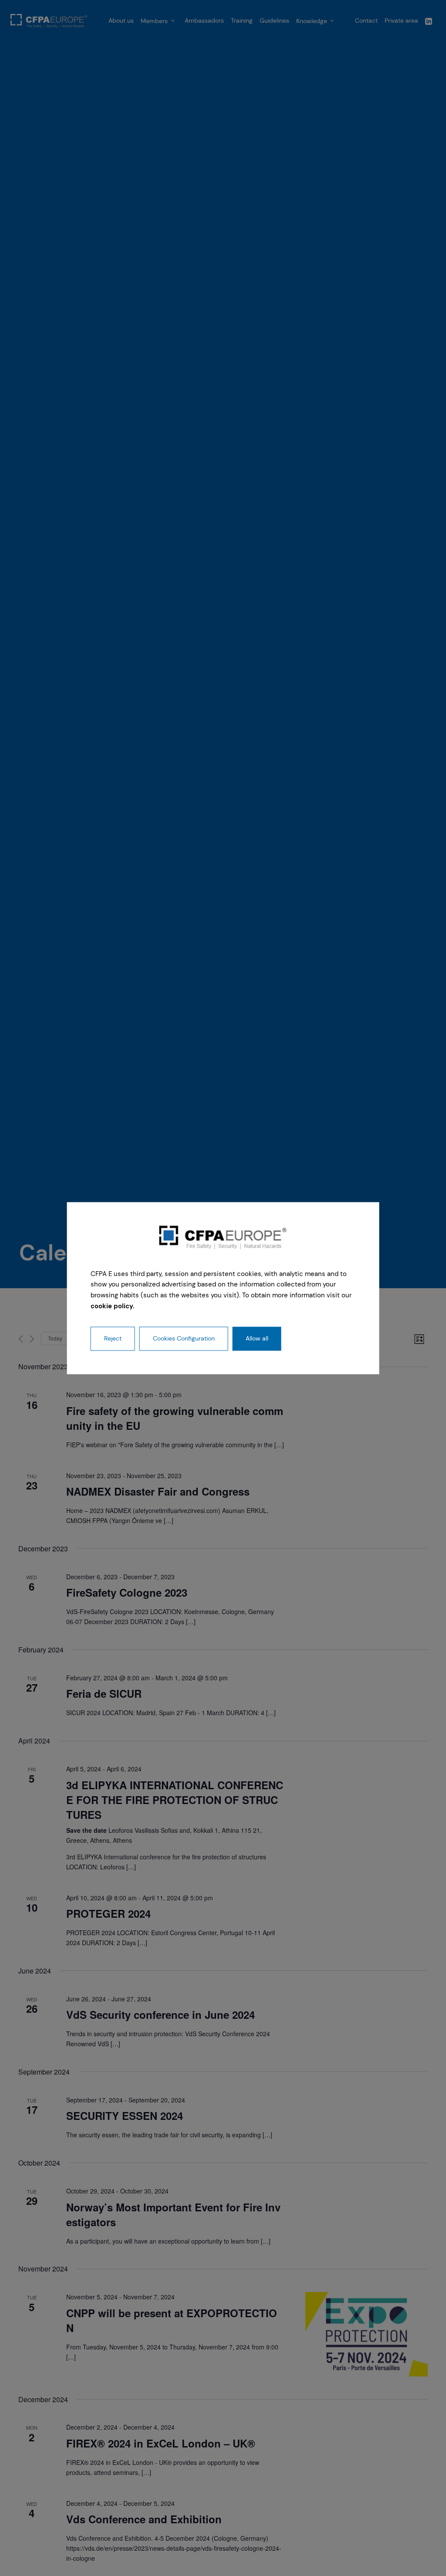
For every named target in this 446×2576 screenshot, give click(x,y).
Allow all (257, 1338)
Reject (113, 1338)
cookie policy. (113, 1306)
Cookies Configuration (184, 1338)
